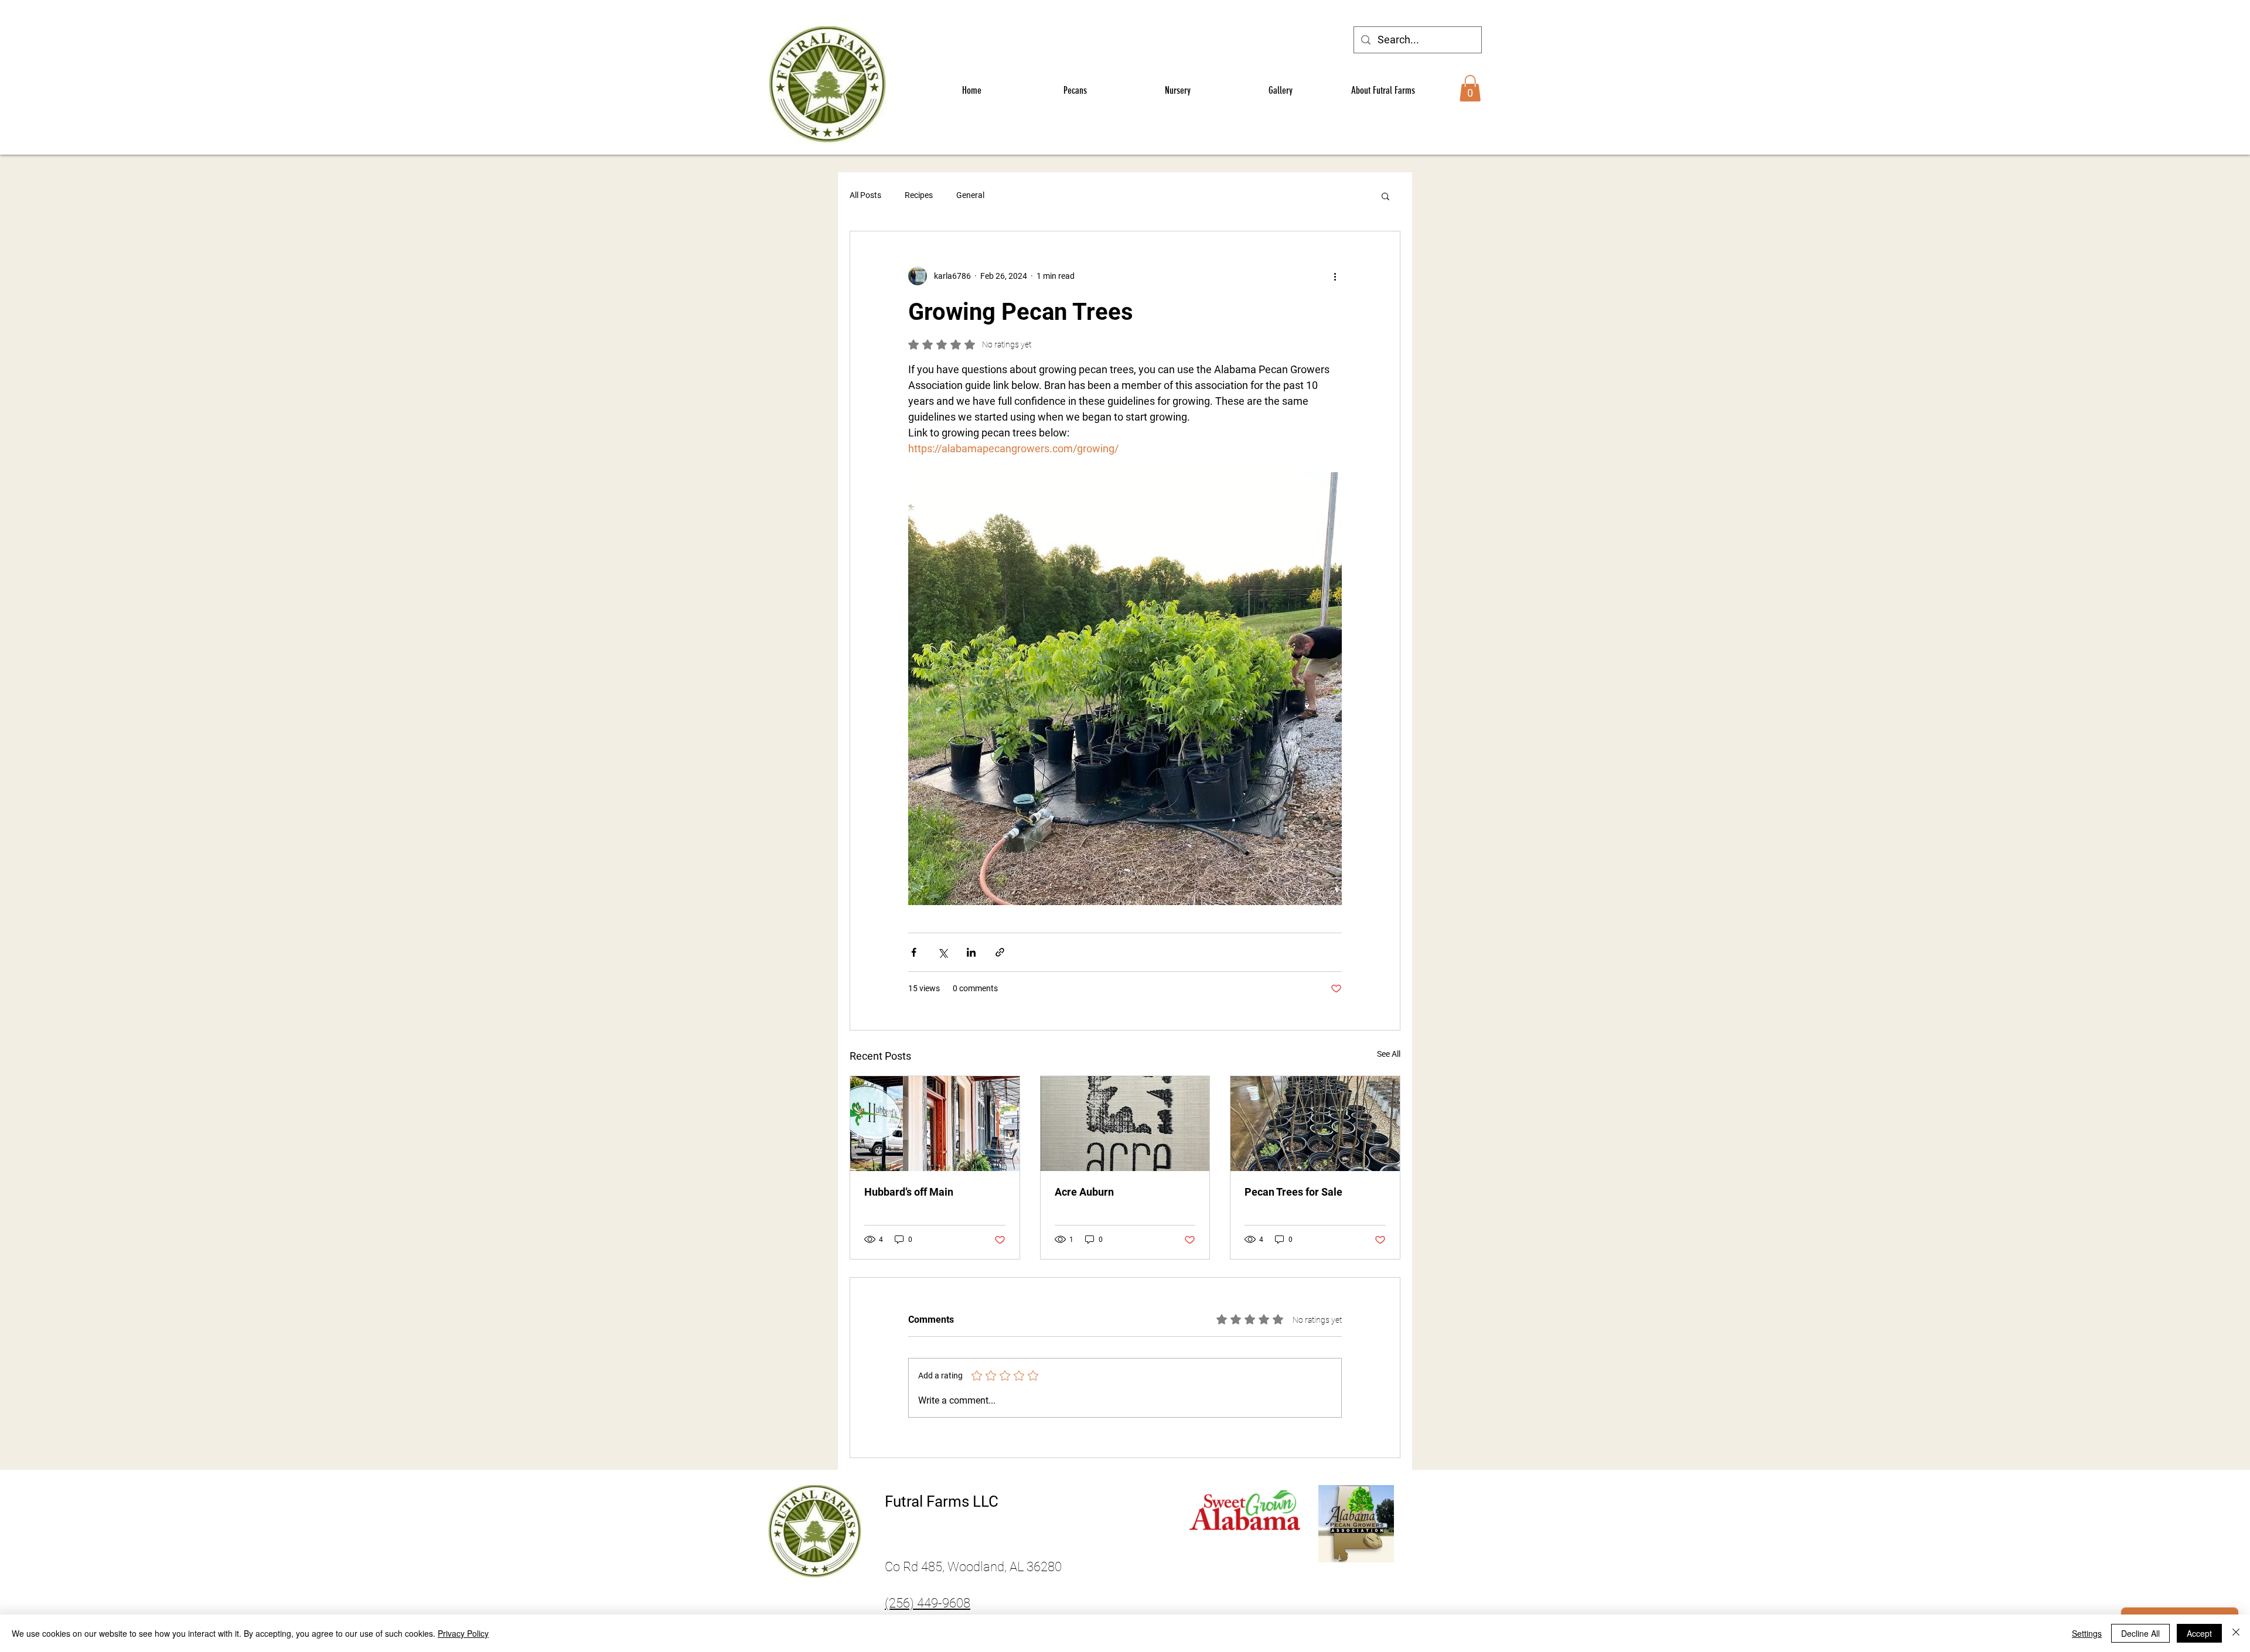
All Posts (865, 195)
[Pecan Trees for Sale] (1315, 1124)
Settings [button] (2087, 1633)
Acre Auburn (1084, 1192)
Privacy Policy (463, 1633)
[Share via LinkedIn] (971, 952)
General (970, 195)
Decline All (2140, 1633)
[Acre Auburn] (1125, 1124)
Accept (2199, 1633)
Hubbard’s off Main (909, 1192)
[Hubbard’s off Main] (935, 1124)
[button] (1470, 88)
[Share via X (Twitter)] (942, 952)
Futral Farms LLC (942, 1501)
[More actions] (1335, 276)
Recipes (919, 195)
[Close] (2236, 1633)
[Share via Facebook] (914, 952)
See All (1389, 1054)
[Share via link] (1000, 952)
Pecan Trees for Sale (1293, 1192)
